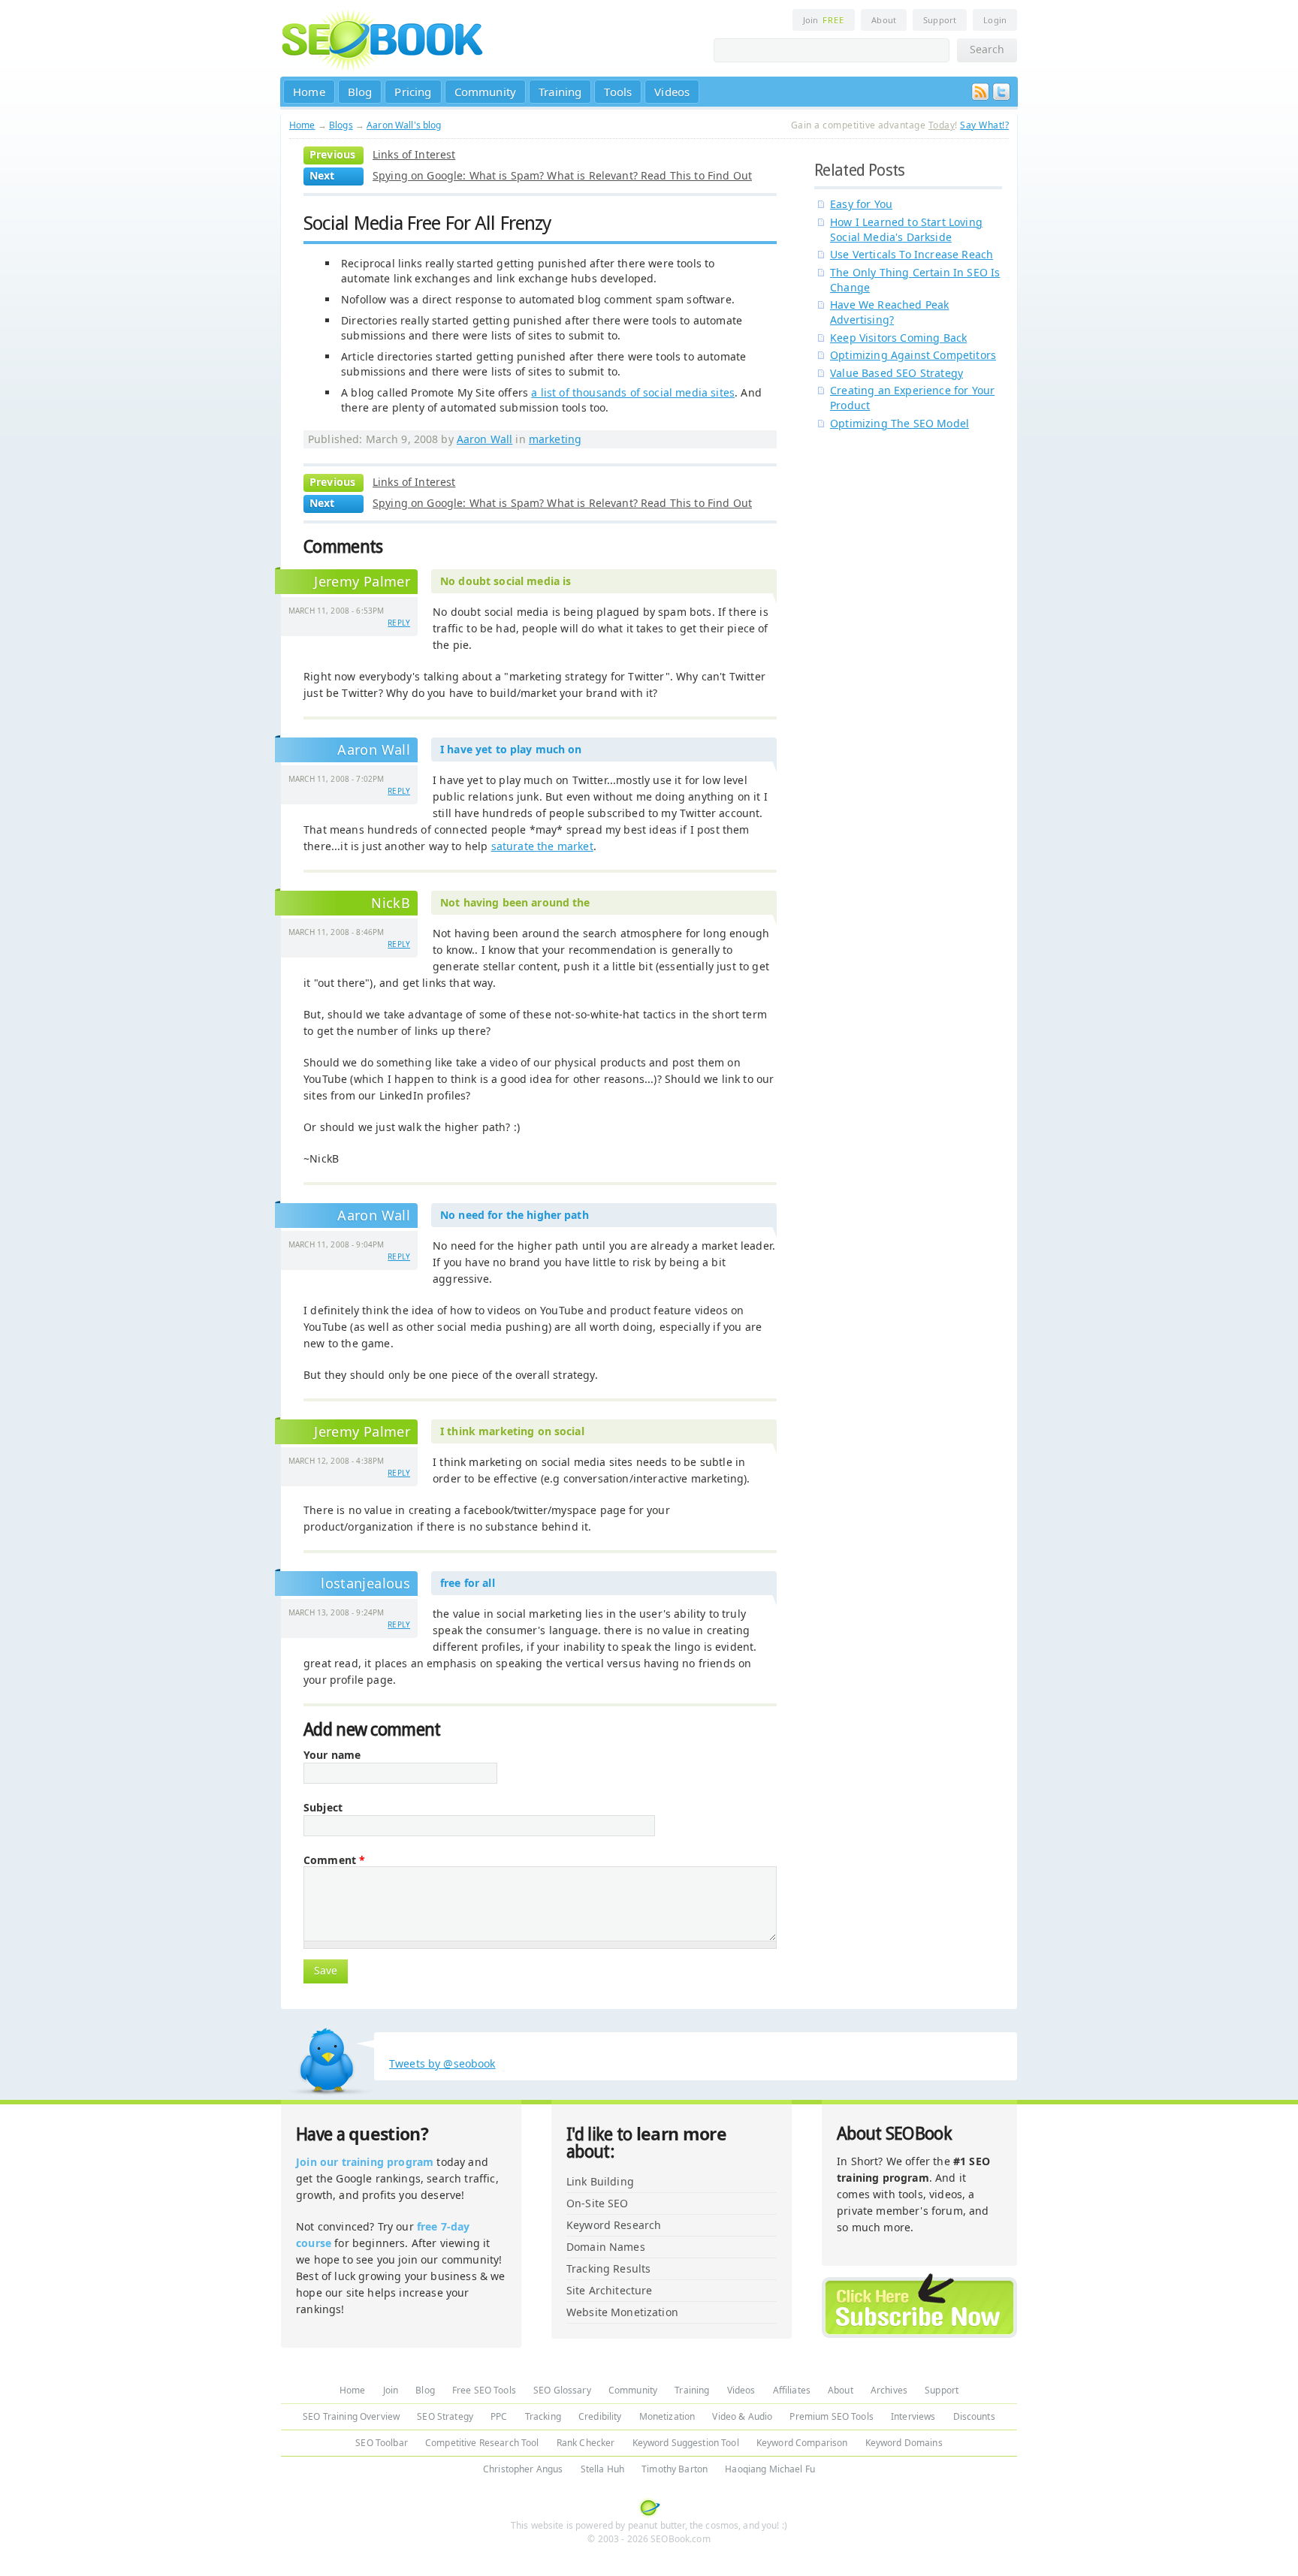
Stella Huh (602, 2469)
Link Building (600, 2181)
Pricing (413, 92)
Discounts (974, 2416)
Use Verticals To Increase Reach (912, 254)
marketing (555, 439)
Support (940, 20)
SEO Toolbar (382, 2443)
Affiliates (792, 2390)
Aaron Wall (484, 439)
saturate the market (542, 846)
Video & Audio (742, 2416)
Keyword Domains (904, 2443)
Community (486, 92)
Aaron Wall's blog (404, 125)
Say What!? (984, 125)
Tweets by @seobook (442, 2063)
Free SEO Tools (484, 2390)
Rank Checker (586, 2443)
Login (995, 20)
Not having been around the (515, 902)
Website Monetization (622, 2312)
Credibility (600, 2416)
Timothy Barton (675, 2469)
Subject (323, 1808)
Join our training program (365, 2162)
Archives (889, 2390)
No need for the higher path (515, 1215)
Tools (618, 92)
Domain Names (606, 2247)
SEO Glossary (562, 2390)
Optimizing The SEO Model (900, 423)
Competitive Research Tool (482, 2443)
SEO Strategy (445, 2416)
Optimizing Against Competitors (913, 355)
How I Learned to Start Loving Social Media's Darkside (906, 229)
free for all (468, 1583)
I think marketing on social (512, 1431)
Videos (672, 92)
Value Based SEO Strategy (897, 373)
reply (399, 623)
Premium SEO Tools (831, 2416)
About (884, 20)
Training (560, 92)
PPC (499, 2416)
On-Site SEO (598, 2203)
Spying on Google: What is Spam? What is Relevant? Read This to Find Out (562, 175)
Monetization (667, 2416)
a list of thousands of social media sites (633, 392)
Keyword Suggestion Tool (686, 2443)
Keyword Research (614, 2225)
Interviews (913, 2416)
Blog (360, 92)
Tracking (543, 2416)
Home (309, 92)
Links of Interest (414, 154)
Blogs (341, 125)
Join (824, 20)
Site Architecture (609, 2290)
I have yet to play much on (511, 749)
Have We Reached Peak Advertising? (889, 312)
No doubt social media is (506, 581)
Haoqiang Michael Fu (770, 2469)
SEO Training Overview (351, 2416)
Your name (332, 1755)
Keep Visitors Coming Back (898, 338)
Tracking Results (608, 2268)
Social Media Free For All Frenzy (427, 223)
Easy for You (861, 204)
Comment (334, 1860)
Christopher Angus (523, 2469)
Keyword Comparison (802, 2443)
